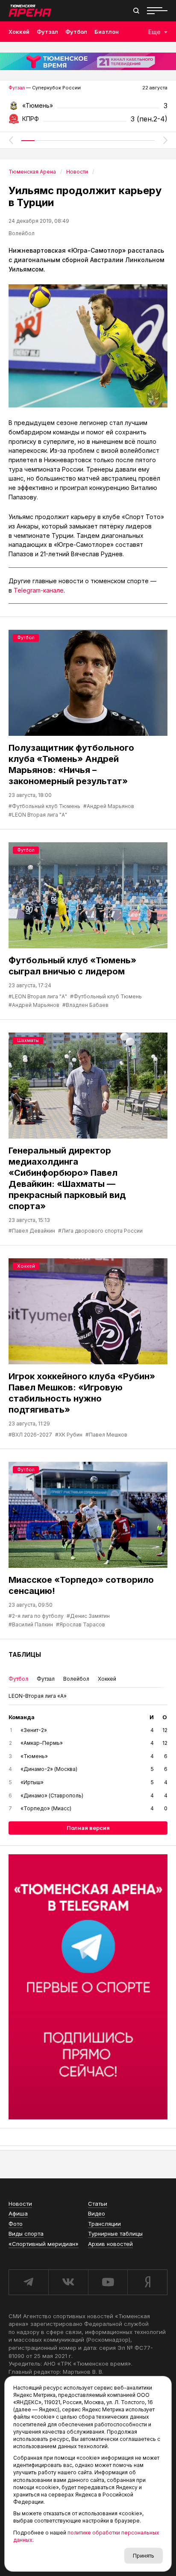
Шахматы (28, 1040)
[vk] (68, 2282)
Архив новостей (110, 2244)
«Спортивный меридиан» (44, 2244)
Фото (16, 2224)
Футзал (47, 32)
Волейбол (22, 233)
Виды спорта (26, 2234)
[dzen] (147, 2282)
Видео (97, 2213)
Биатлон (107, 32)
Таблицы (25, 1654)
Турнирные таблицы (115, 2234)
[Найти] (136, 11)
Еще (154, 32)
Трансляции (104, 2224)
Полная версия (88, 1828)
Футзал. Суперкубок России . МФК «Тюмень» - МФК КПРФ (88, 108)
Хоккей (19, 32)
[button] (11, 140)
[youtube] (108, 2282)
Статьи (98, 2204)
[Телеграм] (88, 1987)
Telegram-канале (39, 590)
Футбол (76, 32)
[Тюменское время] (88, 61)
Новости (20, 2204)
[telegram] (28, 2282)
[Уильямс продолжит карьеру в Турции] (88, 346)
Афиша (18, 2213)
